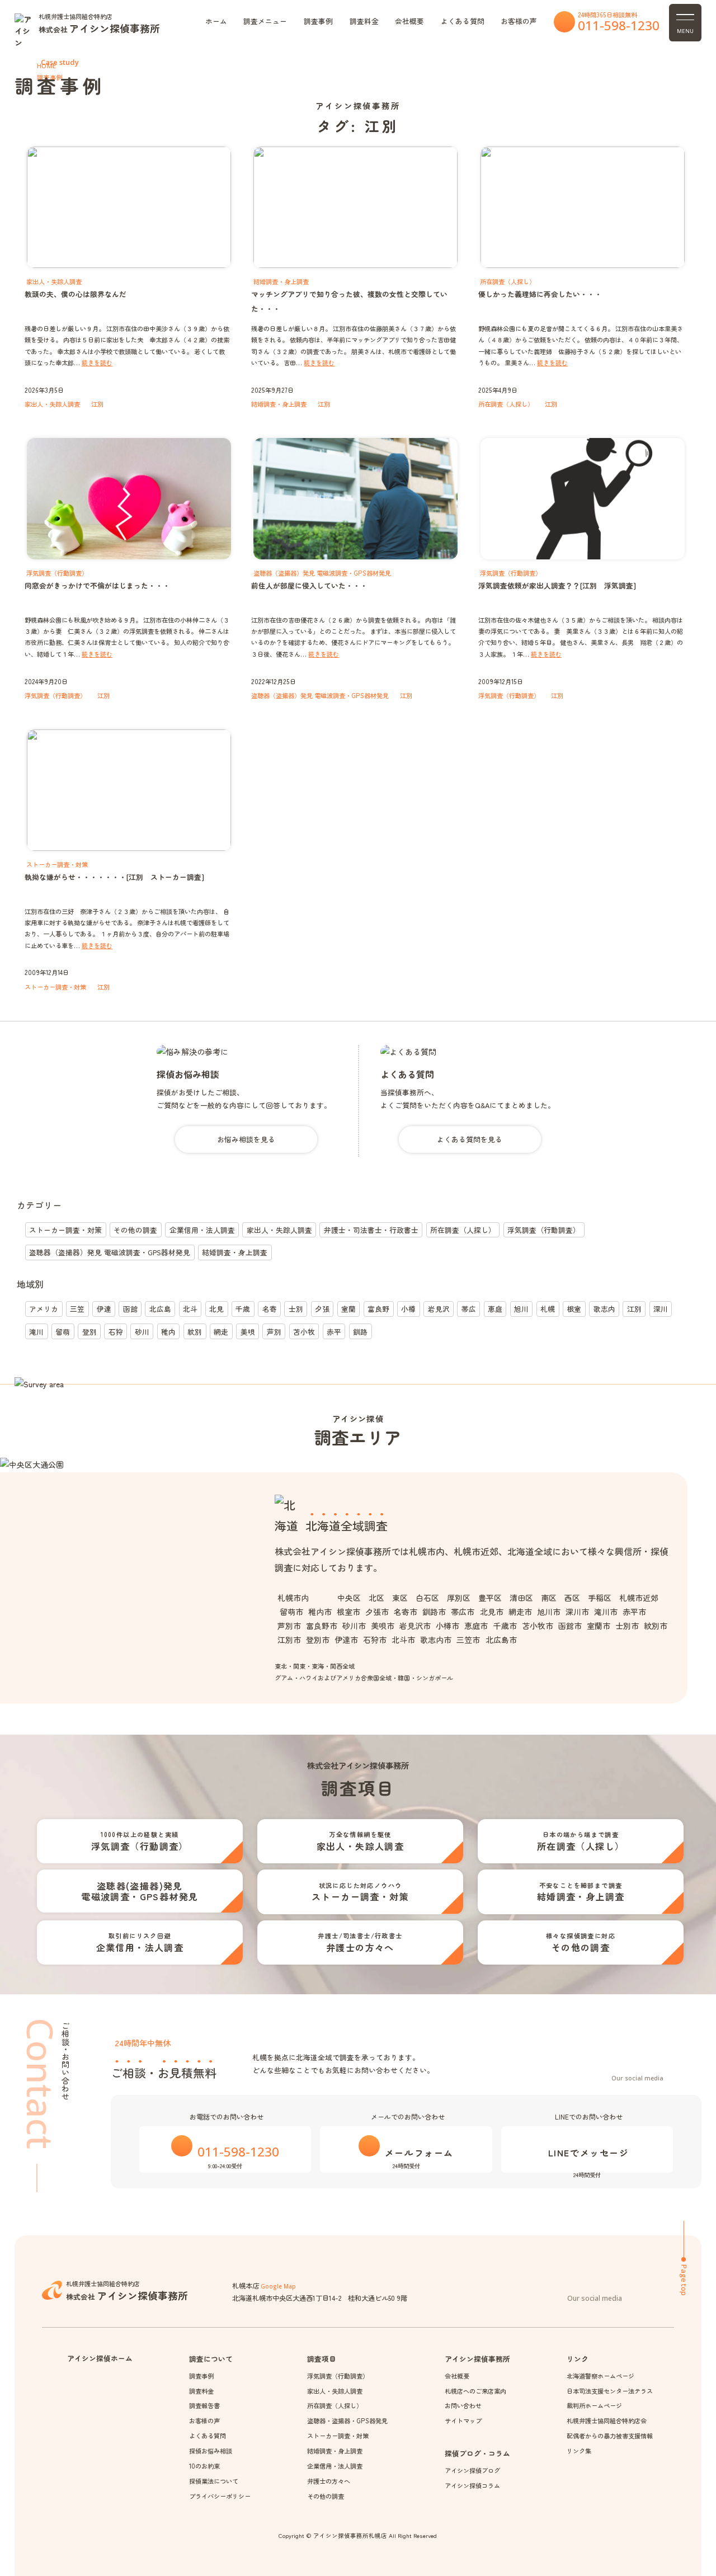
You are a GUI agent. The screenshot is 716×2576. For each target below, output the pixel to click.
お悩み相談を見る (246, 1139)
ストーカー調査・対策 (55, 987)
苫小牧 (304, 1332)
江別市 (289, 1640)
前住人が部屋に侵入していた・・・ (309, 585)
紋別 (195, 1332)
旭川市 (549, 1612)
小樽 (408, 1309)
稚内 (168, 1332)
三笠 (77, 1309)
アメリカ (44, 1309)
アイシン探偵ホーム (100, 2358)
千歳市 (505, 1626)
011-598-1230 (619, 25)
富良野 (378, 1309)
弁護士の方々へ (329, 2481)
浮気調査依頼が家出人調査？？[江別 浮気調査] (557, 585)
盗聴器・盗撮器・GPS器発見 (347, 2420)
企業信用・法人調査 (202, 1230)
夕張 (322, 1309)
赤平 (334, 1332)
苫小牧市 (538, 1626)
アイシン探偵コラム (472, 2485)
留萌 (63, 1332)
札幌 (548, 1309)
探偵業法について (213, 2481)
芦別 (274, 1332)
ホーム (216, 21)
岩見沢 (439, 1309)
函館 (130, 1309)
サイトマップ (463, 2420)
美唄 (248, 1332)
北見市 (491, 1612)
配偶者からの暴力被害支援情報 (609, 2436)
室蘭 (348, 1309)
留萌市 (291, 1612)
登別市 (318, 1640)
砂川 (142, 1332)
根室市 (348, 1612)
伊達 (104, 1309)
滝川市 (606, 1612)
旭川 (521, 1309)
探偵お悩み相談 (188, 1074)
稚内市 (320, 1612)
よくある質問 (463, 21)
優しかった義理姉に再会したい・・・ (540, 294)
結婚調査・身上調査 (279, 404)
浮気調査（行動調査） (55, 695)
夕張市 (377, 1612)
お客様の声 (519, 21)
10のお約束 (204, 2466)
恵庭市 (476, 1626)
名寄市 (406, 1612)
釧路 (360, 1332)
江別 (97, 404)
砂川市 (354, 1626)
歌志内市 (436, 1640)
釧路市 (434, 1612)
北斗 (190, 1309)
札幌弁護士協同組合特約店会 (606, 2420)
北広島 (160, 1309)
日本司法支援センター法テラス (609, 2391)
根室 (574, 1309)
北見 (216, 1309)
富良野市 (322, 1626)
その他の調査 (135, 1230)
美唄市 (383, 1626)
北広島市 (501, 1640)
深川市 (577, 1612)
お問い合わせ (463, 2405)
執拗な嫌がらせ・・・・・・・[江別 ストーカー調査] (114, 877)
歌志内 (604, 1309)
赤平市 (634, 1612)
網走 (221, 1332)
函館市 (570, 1626)
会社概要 (409, 21)
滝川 (36, 1332)
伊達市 (346, 1640)
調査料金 (364, 21)
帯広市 (463, 1612)
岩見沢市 (415, 1626)
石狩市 (375, 1640)
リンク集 (579, 2451)
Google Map (278, 2286)
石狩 (116, 1332)
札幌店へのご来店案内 (475, 2391)
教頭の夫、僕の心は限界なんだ (76, 294)
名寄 (270, 1309)
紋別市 (656, 1626)
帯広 (469, 1309)
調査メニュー (265, 21)
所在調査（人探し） (506, 404)
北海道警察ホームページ (600, 2376)
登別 (89, 1332)
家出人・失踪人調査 (52, 404)
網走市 (520, 1612)
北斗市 (403, 1640)
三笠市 (468, 1640)
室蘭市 (599, 1626)
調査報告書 (204, 2405)
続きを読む (97, 362)
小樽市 (447, 1626)
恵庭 (495, 1309)
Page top (684, 2280)
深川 (661, 1309)
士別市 (627, 1626)
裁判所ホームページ (594, 2405)
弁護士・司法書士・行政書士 (371, 1230)
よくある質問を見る (470, 1139)
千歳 (243, 1309)
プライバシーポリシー (220, 2496)
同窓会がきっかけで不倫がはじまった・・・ (97, 585)
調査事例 (318, 21)
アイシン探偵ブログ (472, 2470)
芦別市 (289, 1626)
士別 (296, 1309)
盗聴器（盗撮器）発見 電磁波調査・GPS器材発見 (320, 695)
